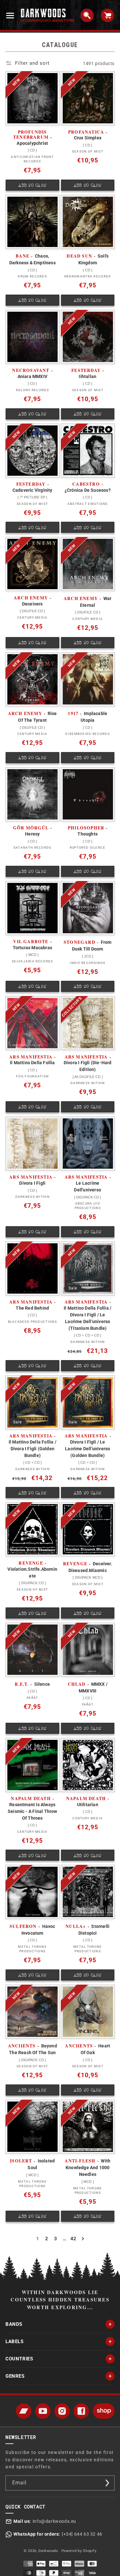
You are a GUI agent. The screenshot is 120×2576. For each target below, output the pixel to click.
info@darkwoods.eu (54, 2521)
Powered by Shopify (79, 2551)
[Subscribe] (107, 2483)
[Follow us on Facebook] (81, 2411)
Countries (19, 2359)
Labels (15, 2341)
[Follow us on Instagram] (62, 2411)
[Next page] (83, 2239)
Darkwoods (48, 2551)
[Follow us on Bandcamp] (24, 2411)
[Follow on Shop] (104, 2411)
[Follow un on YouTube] (43, 2411)
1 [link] (38, 2239)
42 (73, 2239)
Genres (15, 2376)
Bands (14, 2324)
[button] (12, 15)
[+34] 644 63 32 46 (82, 2534)
